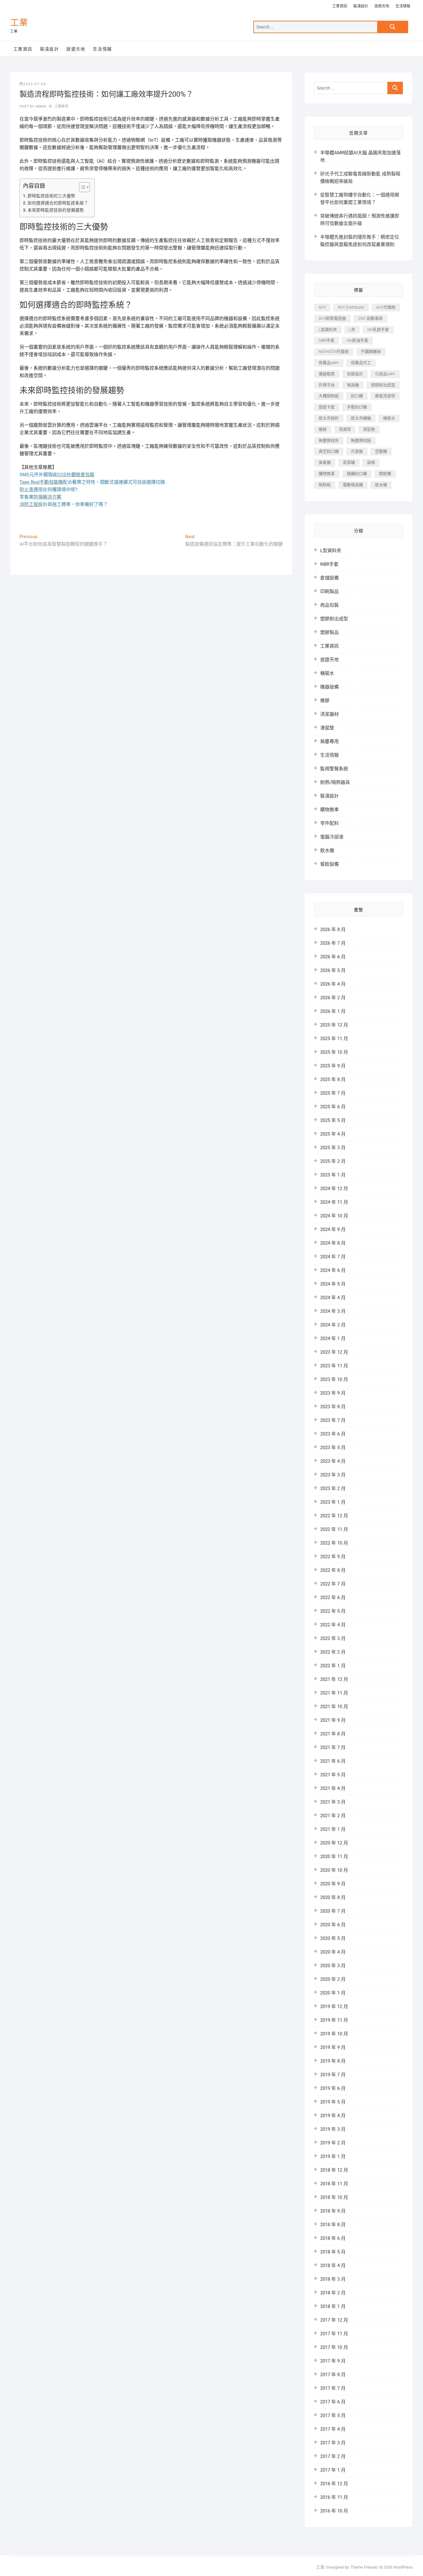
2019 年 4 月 (333, 2116)
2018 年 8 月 (333, 2225)
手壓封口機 (357, 407)
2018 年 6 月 (333, 2238)
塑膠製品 (329, 632)
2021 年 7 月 (333, 1747)
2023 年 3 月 (333, 1475)
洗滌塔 (345, 429)
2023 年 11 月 (334, 1366)
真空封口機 (329, 451)
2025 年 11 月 (334, 1039)
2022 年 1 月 (333, 1666)
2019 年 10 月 (334, 2034)
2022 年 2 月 (333, 1652)
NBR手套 (327, 340)
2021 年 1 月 (333, 1829)
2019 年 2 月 (333, 2143)
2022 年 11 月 (334, 1529)
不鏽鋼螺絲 (371, 352)
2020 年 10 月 (334, 1870)
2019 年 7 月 (333, 2075)
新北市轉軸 (361, 418)
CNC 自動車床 (370, 318)
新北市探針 (329, 418)
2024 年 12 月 (334, 1189)
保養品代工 (361, 363)
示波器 (357, 451)
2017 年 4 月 (333, 2429)
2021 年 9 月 (333, 1720)
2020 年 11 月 (334, 1857)
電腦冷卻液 (332, 837)
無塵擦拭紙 (361, 440)
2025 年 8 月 (333, 1079)
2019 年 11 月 (334, 2020)
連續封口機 (357, 474)
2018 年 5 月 (333, 2252)
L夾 (352, 330)
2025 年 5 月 (333, 1120)
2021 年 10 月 (334, 1707)
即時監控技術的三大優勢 (51, 196)
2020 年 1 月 (333, 1993)
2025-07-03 (35, 84)
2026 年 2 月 (333, 998)
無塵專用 (329, 741)
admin (40, 106)
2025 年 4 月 (333, 1134)
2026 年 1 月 (333, 1011)
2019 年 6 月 (333, 2088)
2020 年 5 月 (333, 1938)
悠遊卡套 (327, 407)
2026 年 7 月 (333, 943)
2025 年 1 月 (333, 1175)
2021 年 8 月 (333, 1734)
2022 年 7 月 (333, 1584)
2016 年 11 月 (334, 2497)
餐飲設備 (329, 864)
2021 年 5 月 (333, 1775)
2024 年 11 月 (334, 1202)
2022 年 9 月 (333, 1557)
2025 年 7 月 (333, 1093)
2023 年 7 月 (333, 1420)
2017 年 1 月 (333, 2470)
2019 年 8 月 (333, 2061)
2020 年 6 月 (333, 1925)
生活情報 (403, 6)
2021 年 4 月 (333, 1788)
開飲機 (385, 474)
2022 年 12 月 (334, 1516)
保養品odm (329, 363)
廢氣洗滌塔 (385, 396)
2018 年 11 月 (334, 2184)
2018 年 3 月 (333, 2279)
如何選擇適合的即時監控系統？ (58, 203)
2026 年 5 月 (333, 970)
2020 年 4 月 (333, 1952)
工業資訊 (340, 6)
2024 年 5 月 (333, 1284)
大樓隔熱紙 (329, 396)
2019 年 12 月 (334, 2007)
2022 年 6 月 (333, 1598)
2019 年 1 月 (333, 2156)
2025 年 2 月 (333, 1161)
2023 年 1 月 (333, 1502)
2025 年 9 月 (333, 1066)
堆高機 (353, 385)
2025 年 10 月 (334, 1052)
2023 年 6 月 (333, 1434)
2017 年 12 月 (334, 2320)
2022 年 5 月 (333, 1611)
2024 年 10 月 (334, 1216)
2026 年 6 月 (333, 957)
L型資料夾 (328, 330)
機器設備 (329, 687)
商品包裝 (329, 605)
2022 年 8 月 (333, 1570)
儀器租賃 (327, 374)
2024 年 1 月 (333, 1339)
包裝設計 (355, 374)
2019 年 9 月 (333, 2047)
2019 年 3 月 (333, 2129)
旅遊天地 (382, 6)
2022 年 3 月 (333, 1638)
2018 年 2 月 (333, 2293)
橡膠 (323, 429)
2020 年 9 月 (333, 1884)
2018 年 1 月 (333, 2306)
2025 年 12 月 (334, 1025)
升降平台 (327, 385)
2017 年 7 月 (333, 2388)
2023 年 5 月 (333, 1448)
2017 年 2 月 (333, 2456)
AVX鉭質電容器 (332, 318)
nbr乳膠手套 (378, 330)
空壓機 (381, 451)
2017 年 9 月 (333, 2361)
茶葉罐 (349, 462)
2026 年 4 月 (333, 984)
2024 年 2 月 (333, 1325)
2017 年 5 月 (333, 2416)
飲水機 (381, 485)
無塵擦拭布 (329, 440)
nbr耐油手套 (357, 340)
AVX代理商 (386, 307)
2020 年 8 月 (333, 1897)
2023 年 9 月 (333, 1393)
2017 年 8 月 (333, 2375)
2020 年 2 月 (333, 1979)
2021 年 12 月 (334, 1679)
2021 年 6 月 (333, 1761)
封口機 (357, 396)
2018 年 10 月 (334, 2197)
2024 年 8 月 (333, 1243)
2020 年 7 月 (333, 1911)
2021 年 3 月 (333, 1802)
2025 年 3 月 (333, 1148)
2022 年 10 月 (334, 1543)
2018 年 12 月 (334, 2170)
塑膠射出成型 (383, 385)
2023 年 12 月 (334, 1352)
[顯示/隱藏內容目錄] (81, 187)
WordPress (403, 2567)
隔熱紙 (325, 485)
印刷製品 (329, 591)
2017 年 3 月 (333, 2443)
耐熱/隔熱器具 (335, 782)
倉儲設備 (329, 578)
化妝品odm (385, 374)
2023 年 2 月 (333, 1488)
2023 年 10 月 (334, 1379)
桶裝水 (389, 418)
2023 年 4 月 (333, 1461)
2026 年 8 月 (333, 930)
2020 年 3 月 (333, 1966)
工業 (19, 23)
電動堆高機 (353, 485)
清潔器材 (329, 714)
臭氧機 (325, 462)
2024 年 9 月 (333, 1229)
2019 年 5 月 (333, 2102)
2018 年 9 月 (333, 2211)
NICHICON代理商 (334, 352)
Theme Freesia (364, 2567)
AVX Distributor (351, 307)
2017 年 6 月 (333, 2402)
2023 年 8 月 (333, 1407)
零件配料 (329, 823)
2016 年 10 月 (334, 2511)
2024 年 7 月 (333, 1257)
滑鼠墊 (369, 429)
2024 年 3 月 (333, 1311)
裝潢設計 (361, 6)
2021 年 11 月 (334, 1693)
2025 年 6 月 (333, 1107)
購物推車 (327, 474)
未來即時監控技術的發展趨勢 (56, 210)
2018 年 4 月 (333, 2266)
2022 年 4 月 (333, 1625)
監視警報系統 (334, 769)
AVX (322, 307)
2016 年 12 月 (334, 2484)
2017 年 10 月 (334, 2347)
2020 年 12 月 (334, 1843)
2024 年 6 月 (333, 1270)
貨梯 (371, 462)
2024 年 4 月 (333, 1298)
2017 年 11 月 (334, 2334)
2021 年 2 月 (333, 1816)
